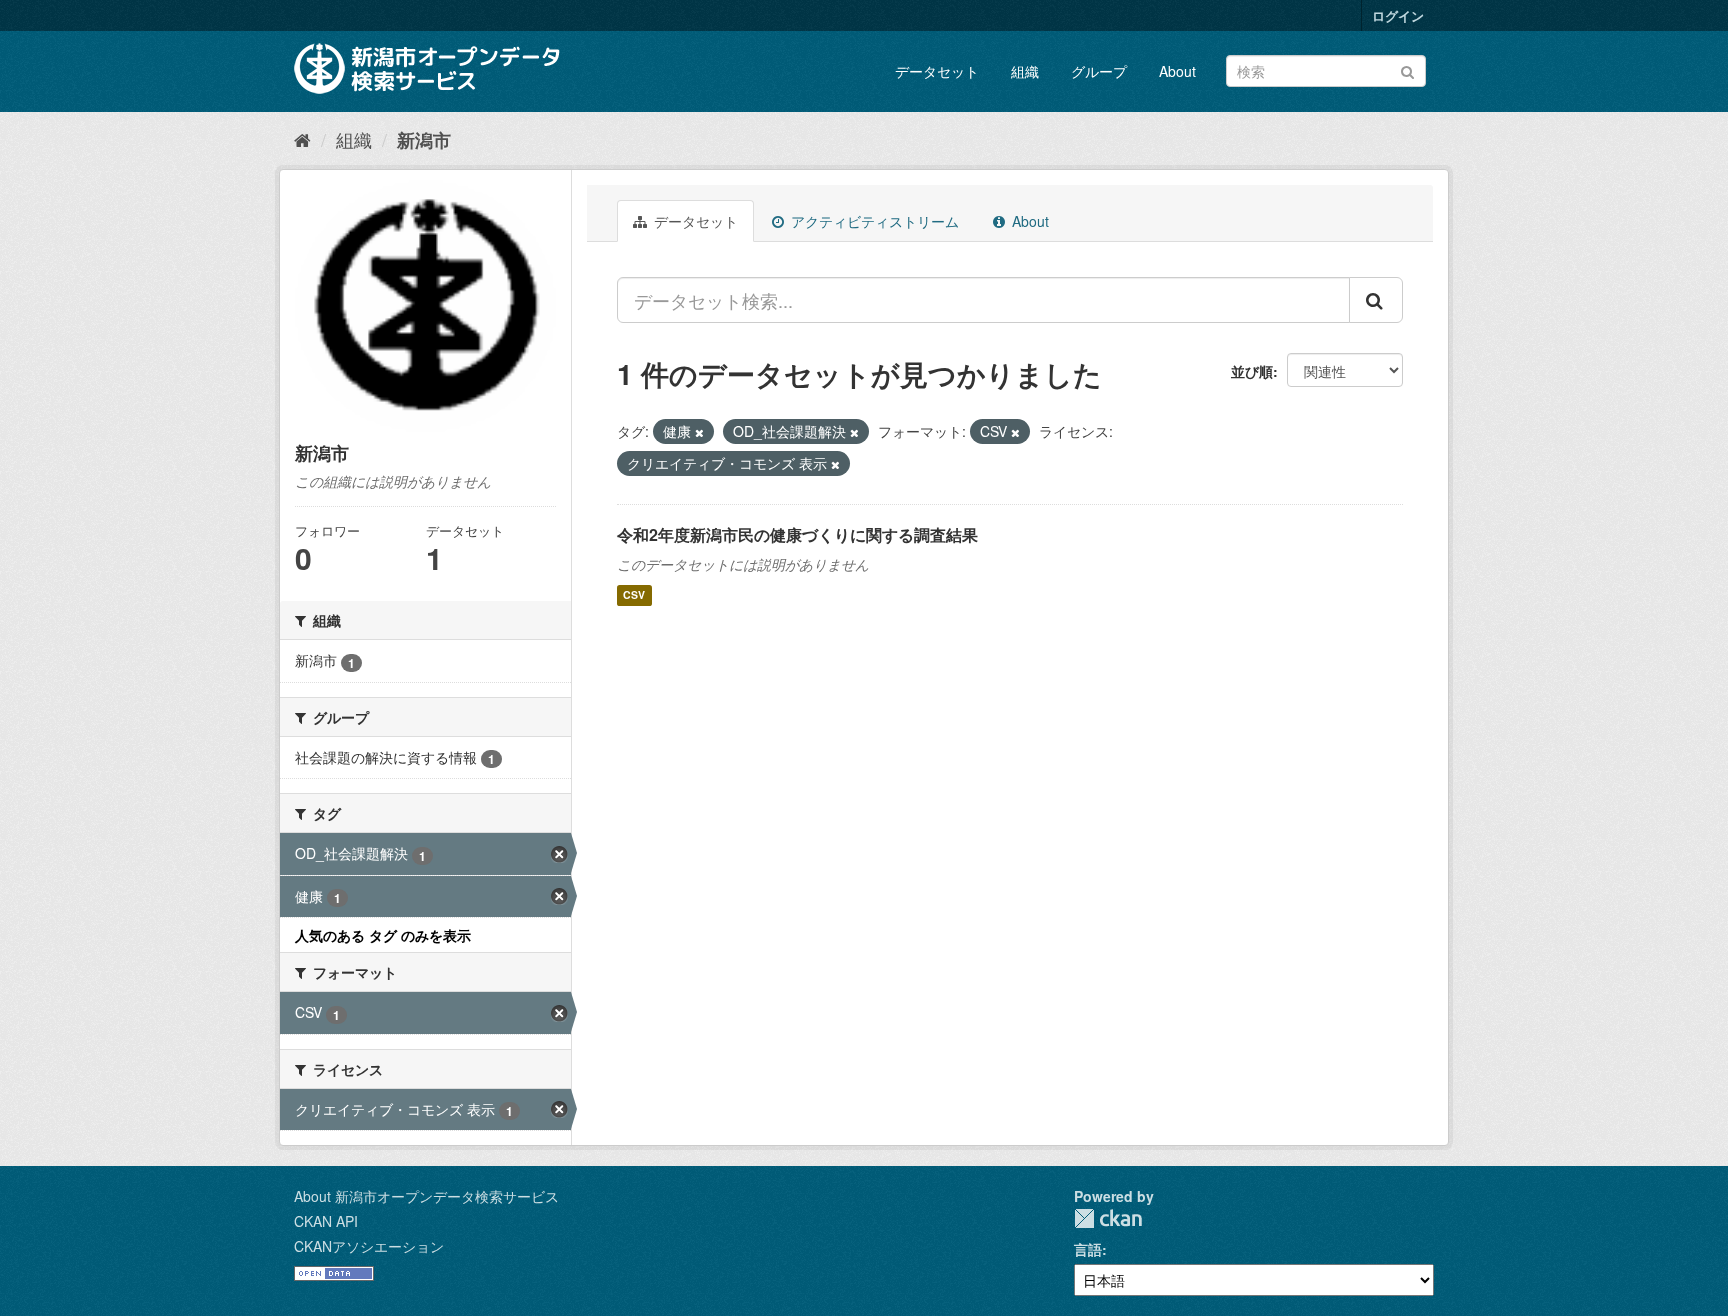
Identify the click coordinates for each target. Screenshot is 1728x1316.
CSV (634, 595)
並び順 (1252, 371)
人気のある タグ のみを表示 (383, 935)
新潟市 (424, 140)
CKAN (1108, 1218)
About (1177, 71)
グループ (1099, 71)
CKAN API (326, 1221)
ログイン (1398, 15)
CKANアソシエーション (369, 1246)
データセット (937, 71)
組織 (1025, 71)
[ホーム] (302, 139)
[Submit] (1407, 69)
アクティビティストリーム (873, 221)
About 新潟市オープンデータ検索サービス (426, 1196)
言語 (1088, 1249)
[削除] (699, 432)
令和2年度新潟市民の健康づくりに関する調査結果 (797, 534)
